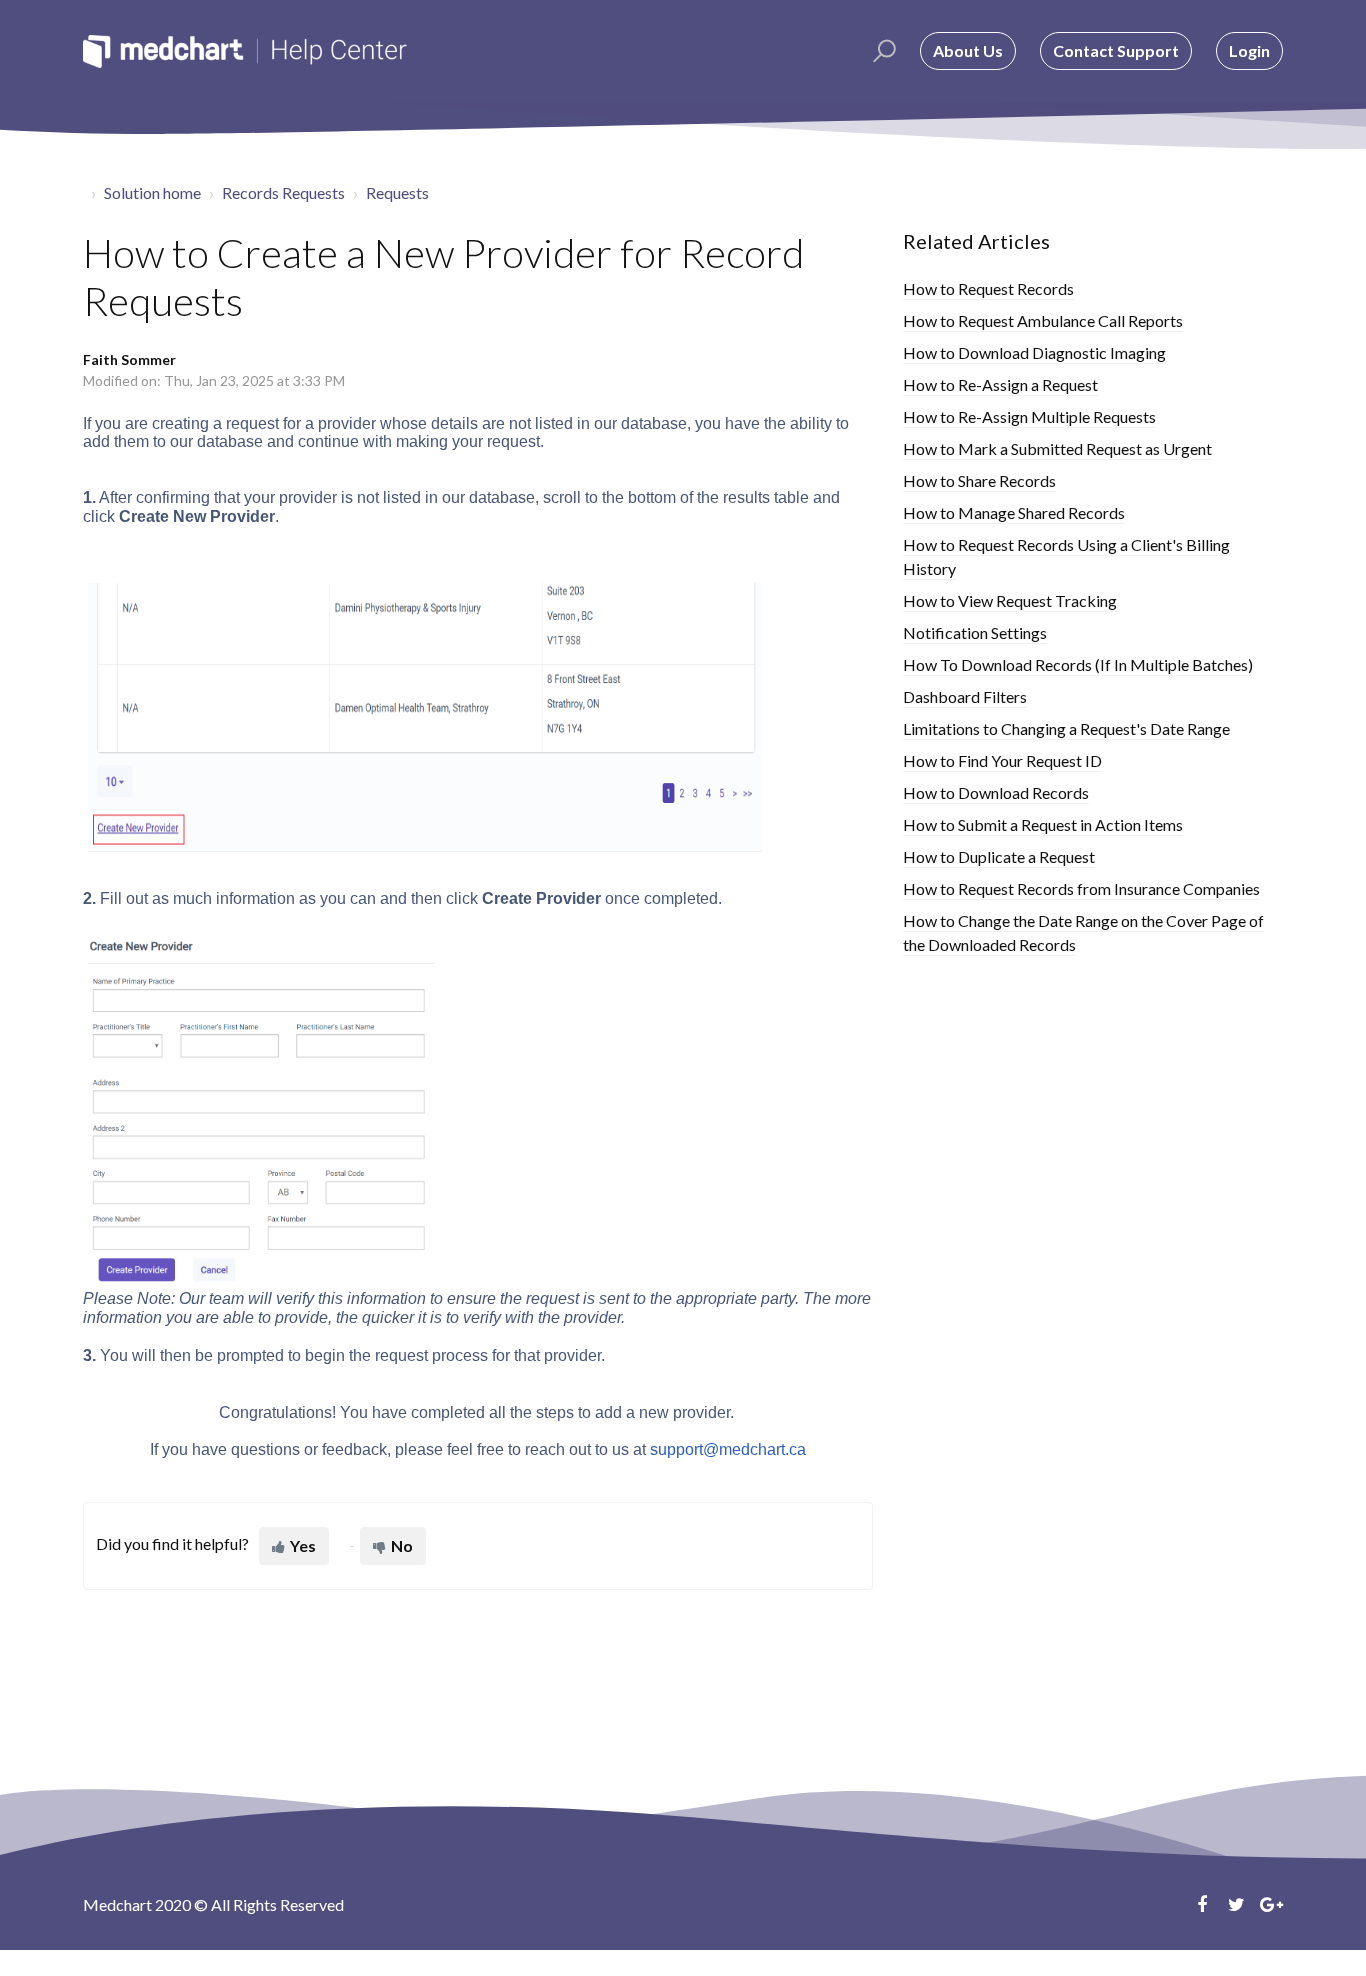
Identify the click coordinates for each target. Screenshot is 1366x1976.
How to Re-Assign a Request (1000, 384)
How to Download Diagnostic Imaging (1034, 352)
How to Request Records (988, 288)
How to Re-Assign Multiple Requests (1029, 416)
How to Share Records (979, 480)
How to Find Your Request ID (1002, 760)
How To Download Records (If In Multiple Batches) (1078, 664)
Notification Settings (975, 632)
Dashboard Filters (965, 696)
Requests (397, 192)
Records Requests (283, 192)
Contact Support (1116, 50)
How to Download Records (996, 792)
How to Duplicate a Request (999, 856)
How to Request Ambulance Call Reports (1043, 320)
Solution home (152, 192)
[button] (881, 51)
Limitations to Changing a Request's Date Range (1066, 728)
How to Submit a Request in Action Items (1043, 824)
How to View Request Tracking (1010, 600)
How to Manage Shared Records (1014, 512)
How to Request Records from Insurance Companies (1081, 888)
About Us (968, 50)
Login (1249, 50)
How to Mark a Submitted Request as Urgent (1057, 448)
